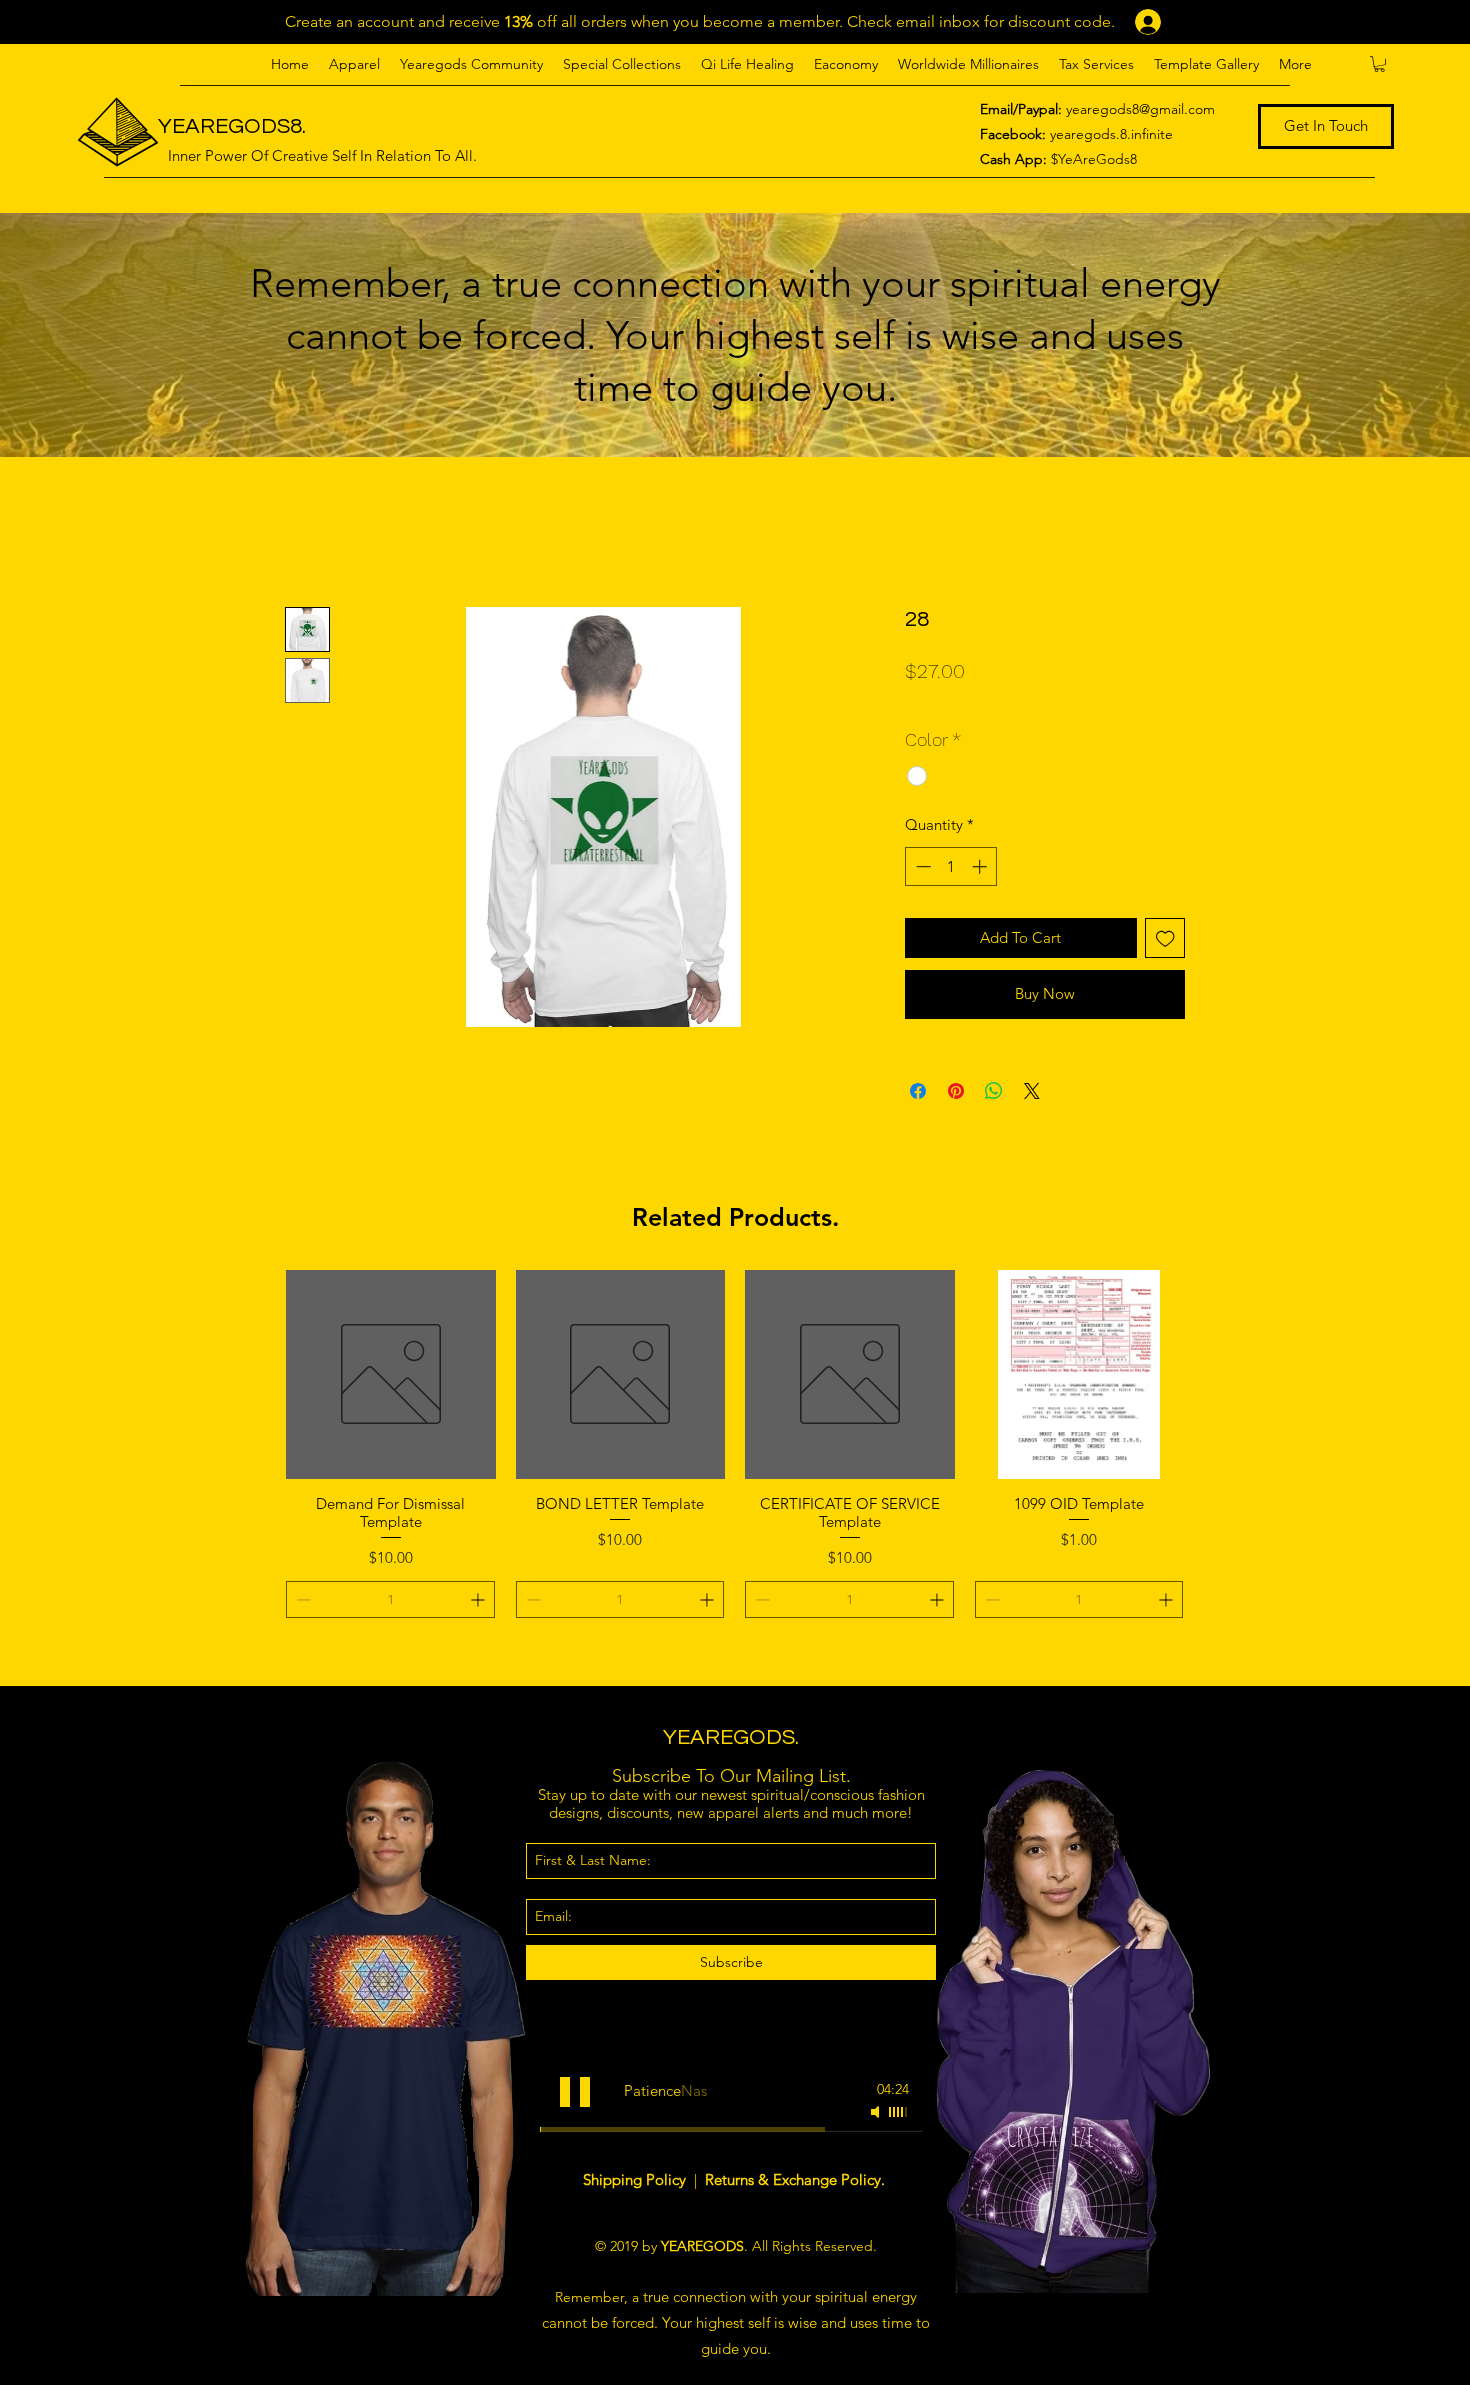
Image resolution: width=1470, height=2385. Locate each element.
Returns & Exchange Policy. (795, 2179)
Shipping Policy (636, 2179)
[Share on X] (1032, 1091)
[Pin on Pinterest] (956, 1091)
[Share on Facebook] (918, 1091)
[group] (735, 1469)
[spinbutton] (951, 866)
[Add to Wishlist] (1165, 938)
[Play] (575, 2092)
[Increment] (981, 866)
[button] (354, 64)
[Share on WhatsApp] (994, 1091)
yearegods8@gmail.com (1140, 109)
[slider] (899, 2112)
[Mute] (877, 2112)
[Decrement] (921, 866)
